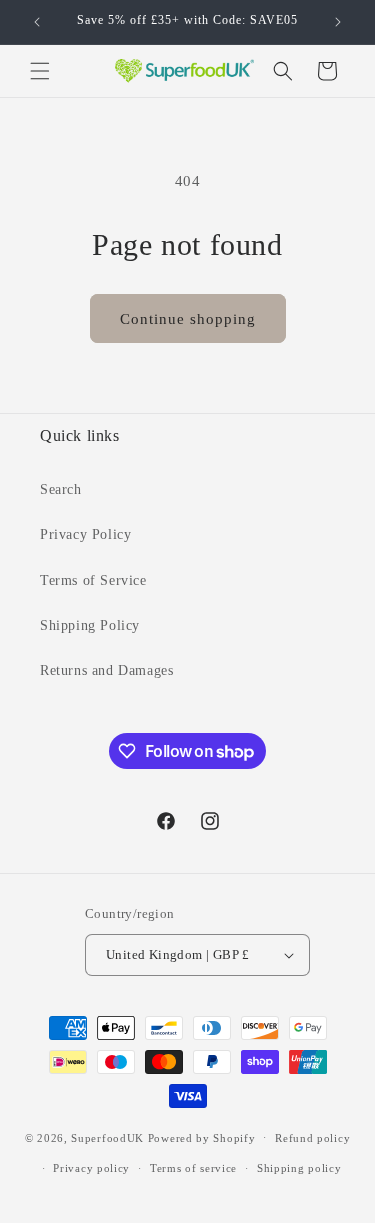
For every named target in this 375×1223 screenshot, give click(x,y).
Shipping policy (299, 1168)
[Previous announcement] (37, 22)
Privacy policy (91, 1168)
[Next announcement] (338, 22)
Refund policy (312, 1138)
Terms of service (193, 1168)
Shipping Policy (90, 625)
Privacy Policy (85, 534)
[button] (40, 71)
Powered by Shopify (202, 1137)
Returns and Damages (106, 670)
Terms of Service (93, 580)
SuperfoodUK (107, 1137)
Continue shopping (188, 319)
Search (61, 489)
